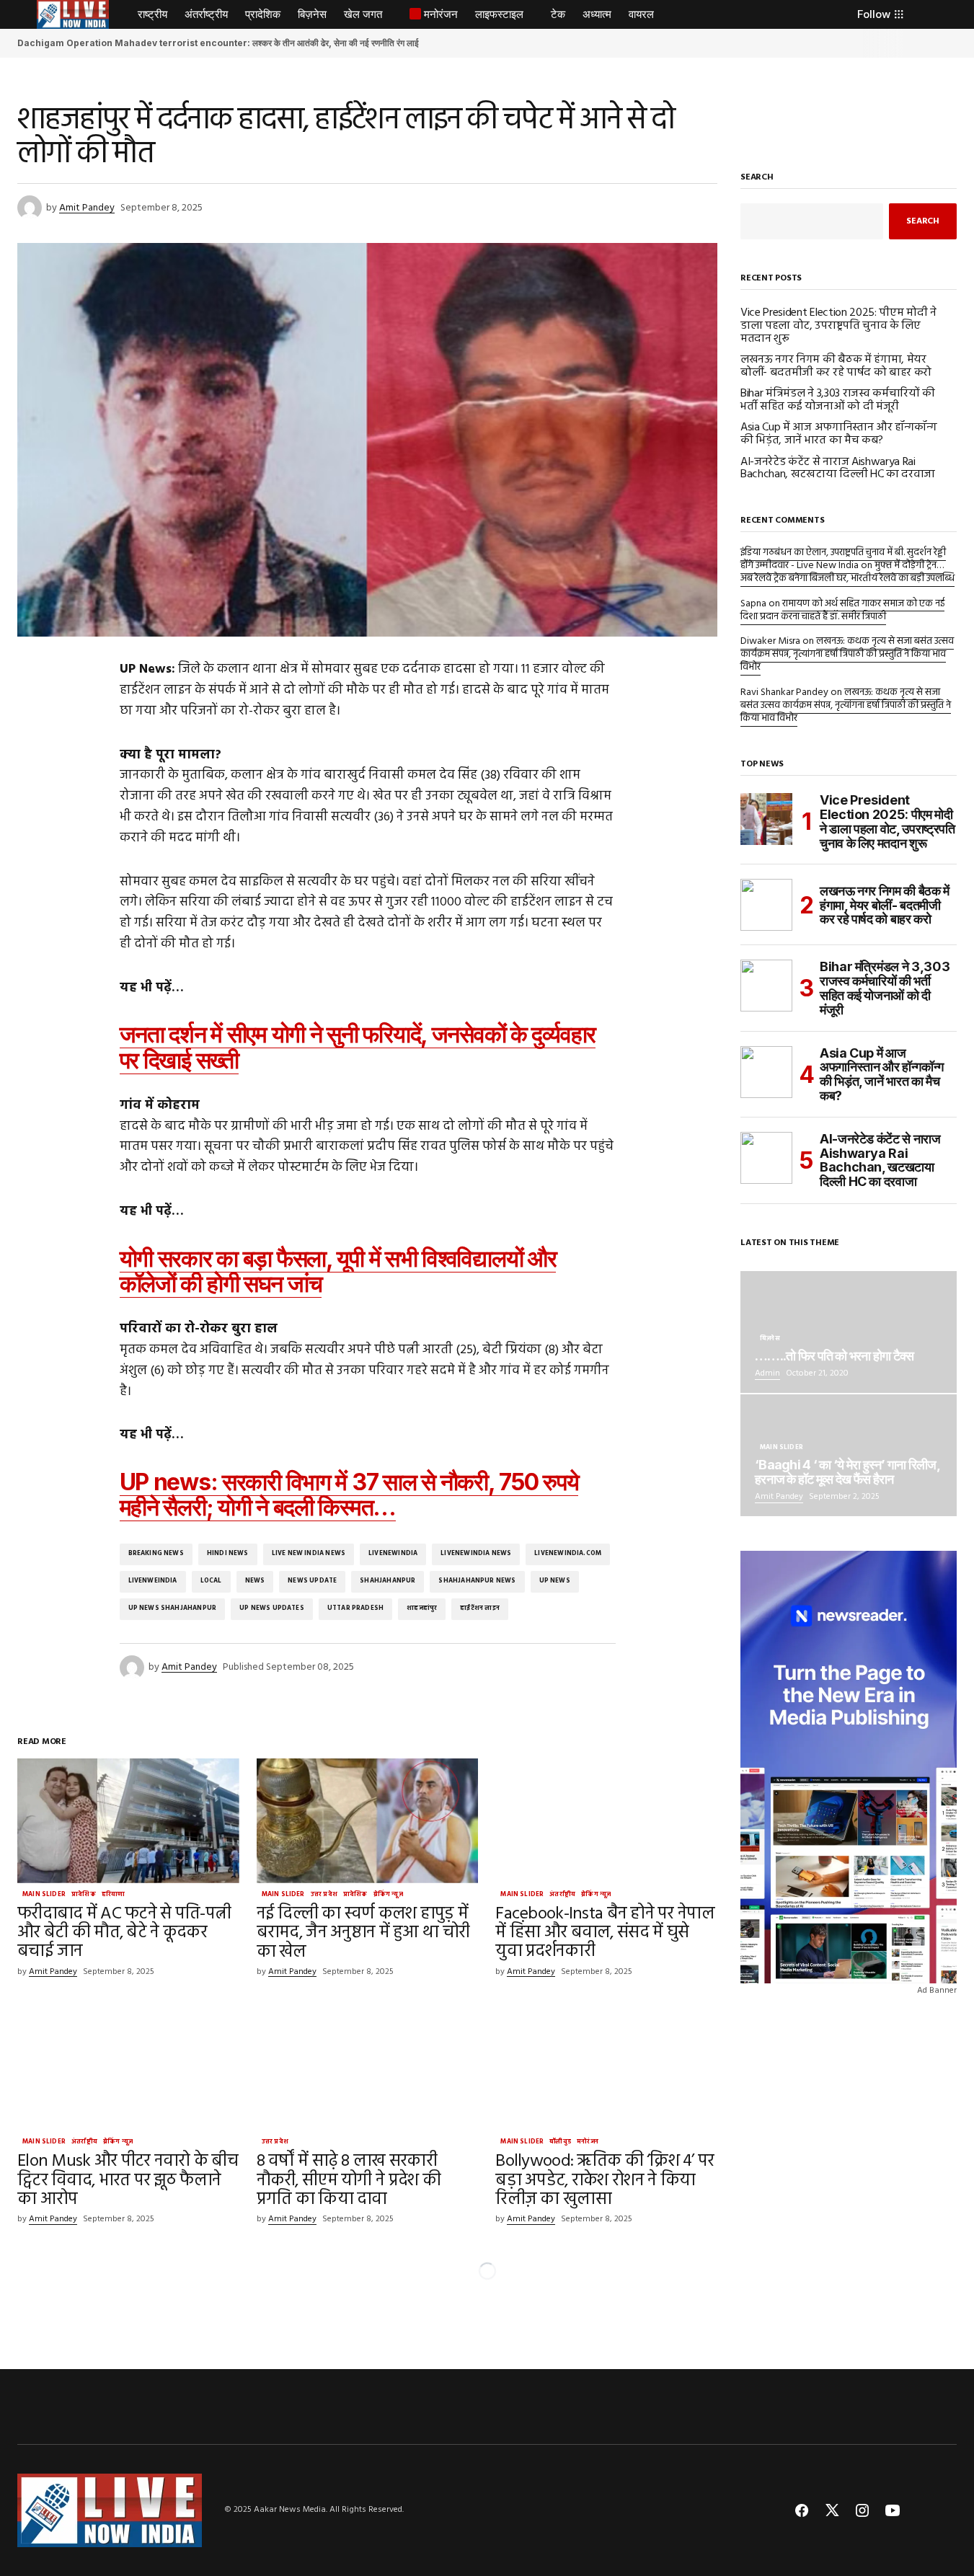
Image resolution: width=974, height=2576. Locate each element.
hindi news (228, 1554)
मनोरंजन (588, 2143)
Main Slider (44, 1895)
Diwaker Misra (770, 641)
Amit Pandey (779, 1497)
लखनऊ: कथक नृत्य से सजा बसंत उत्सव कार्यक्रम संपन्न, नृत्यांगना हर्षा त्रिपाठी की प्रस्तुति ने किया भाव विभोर (847, 654)
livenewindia (393, 1554)
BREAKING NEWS (156, 1554)
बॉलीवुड (560, 2143)
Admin (767, 1373)
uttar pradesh (355, 1608)
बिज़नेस (770, 1340)
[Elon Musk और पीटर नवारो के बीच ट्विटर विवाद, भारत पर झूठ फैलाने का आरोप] (128, 2068)
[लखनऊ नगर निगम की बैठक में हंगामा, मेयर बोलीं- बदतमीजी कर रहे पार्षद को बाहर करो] (766, 905)
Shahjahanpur (388, 1581)
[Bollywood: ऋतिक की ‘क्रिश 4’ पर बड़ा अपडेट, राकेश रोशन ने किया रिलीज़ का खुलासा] (606, 2068)
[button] (24, 14)
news (255, 1581)
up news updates (272, 1608)
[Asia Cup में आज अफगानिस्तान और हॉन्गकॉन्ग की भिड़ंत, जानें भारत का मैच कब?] (766, 1072)
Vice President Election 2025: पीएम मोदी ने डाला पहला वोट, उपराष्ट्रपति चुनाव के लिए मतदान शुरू (838, 326)
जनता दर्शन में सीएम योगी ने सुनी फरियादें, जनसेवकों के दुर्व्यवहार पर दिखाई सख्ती (358, 1047)
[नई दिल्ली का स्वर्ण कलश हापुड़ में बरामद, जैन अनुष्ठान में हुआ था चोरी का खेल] (368, 1821)
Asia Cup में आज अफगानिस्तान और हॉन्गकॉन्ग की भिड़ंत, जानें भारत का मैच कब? (838, 434)
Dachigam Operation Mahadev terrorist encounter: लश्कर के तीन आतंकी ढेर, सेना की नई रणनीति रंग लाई (218, 43)
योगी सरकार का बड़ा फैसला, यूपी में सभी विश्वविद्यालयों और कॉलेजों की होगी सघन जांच (338, 1271)
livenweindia (153, 1581)
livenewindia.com (568, 1554)
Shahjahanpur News (477, 1581)
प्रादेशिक (84, 1895)
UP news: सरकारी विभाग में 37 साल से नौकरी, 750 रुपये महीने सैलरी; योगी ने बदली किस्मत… (349, 1495)
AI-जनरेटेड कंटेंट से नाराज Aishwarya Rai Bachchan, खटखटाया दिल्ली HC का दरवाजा (838, 469)
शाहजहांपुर (422, 1608)
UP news (555, 1581)
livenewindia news (476, 1554)
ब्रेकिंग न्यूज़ (388, 1895)
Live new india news (309, 1554)
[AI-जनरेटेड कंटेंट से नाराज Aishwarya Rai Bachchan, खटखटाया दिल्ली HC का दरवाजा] (766, 1158)
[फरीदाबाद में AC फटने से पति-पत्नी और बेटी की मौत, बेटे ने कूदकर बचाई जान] (128, 1821)
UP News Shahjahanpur (173, 1608)
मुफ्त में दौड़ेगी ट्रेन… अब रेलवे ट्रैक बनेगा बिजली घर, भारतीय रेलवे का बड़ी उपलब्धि (847, 572)
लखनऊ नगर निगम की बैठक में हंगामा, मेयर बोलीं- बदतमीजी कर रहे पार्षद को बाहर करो (836, 367)
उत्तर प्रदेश (324, 1895)
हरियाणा (114, 1895)
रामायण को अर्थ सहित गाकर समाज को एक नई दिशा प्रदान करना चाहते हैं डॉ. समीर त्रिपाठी (842, 610)
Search (757, 179)
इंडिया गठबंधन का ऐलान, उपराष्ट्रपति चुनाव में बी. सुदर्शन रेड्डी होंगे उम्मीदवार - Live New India (843, 559)
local (211, 1581)
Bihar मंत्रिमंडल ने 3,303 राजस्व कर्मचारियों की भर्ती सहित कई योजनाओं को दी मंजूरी (838, 400)
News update (312, 1581)
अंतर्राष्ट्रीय (562, 1895)
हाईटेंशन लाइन (480, 1608)
